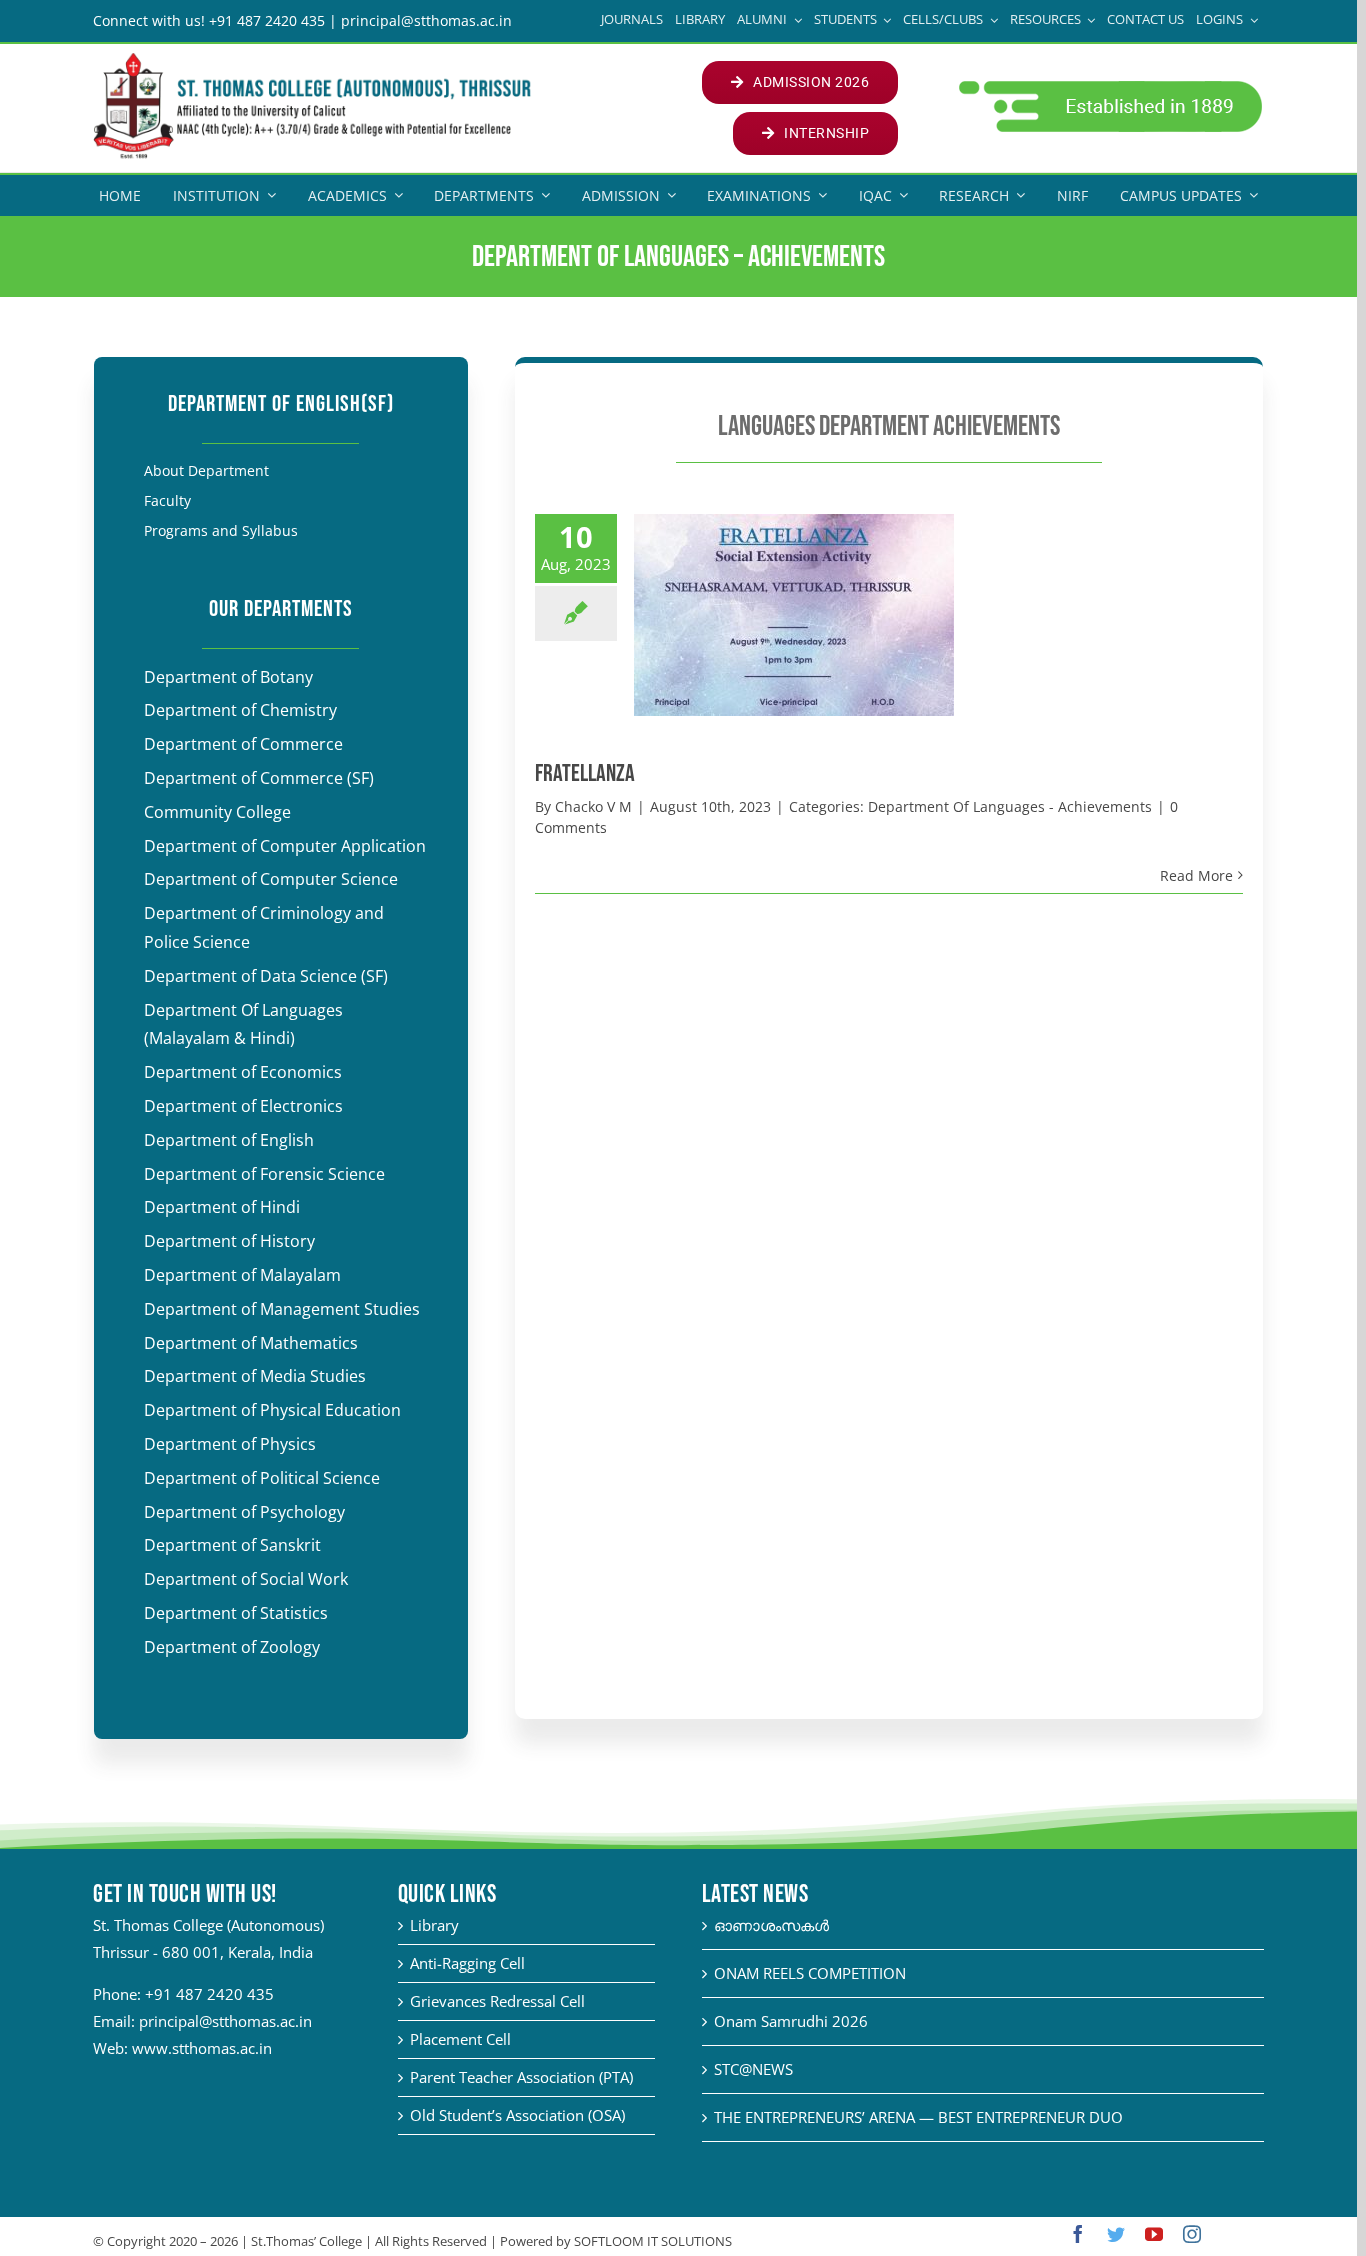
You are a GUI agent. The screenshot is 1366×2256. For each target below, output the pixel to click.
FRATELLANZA (585, 773)
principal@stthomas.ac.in (225, 2021)
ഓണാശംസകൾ (771, 1925)
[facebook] (1078, 2234)
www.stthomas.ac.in (202, 2048)
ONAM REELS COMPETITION (810, 1973)
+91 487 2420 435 (209, 1994)
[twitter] (1116, 2234)
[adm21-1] (1108, 86)
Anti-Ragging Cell (467, 1963)
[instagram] (1192, 2234)
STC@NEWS (753, 2069)
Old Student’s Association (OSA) (517, 2115)
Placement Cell (460, 2039)
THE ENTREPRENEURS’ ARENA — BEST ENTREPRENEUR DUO (918, 2117)
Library (434, 1925)
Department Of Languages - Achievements (1010, 806)
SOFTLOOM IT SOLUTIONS (653, 2241)
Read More (1196, 875)
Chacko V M (593, 806)
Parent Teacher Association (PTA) (521, 2077)
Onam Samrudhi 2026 (791, 2021)
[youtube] (1154, 2234)
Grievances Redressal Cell (497, 2001)
